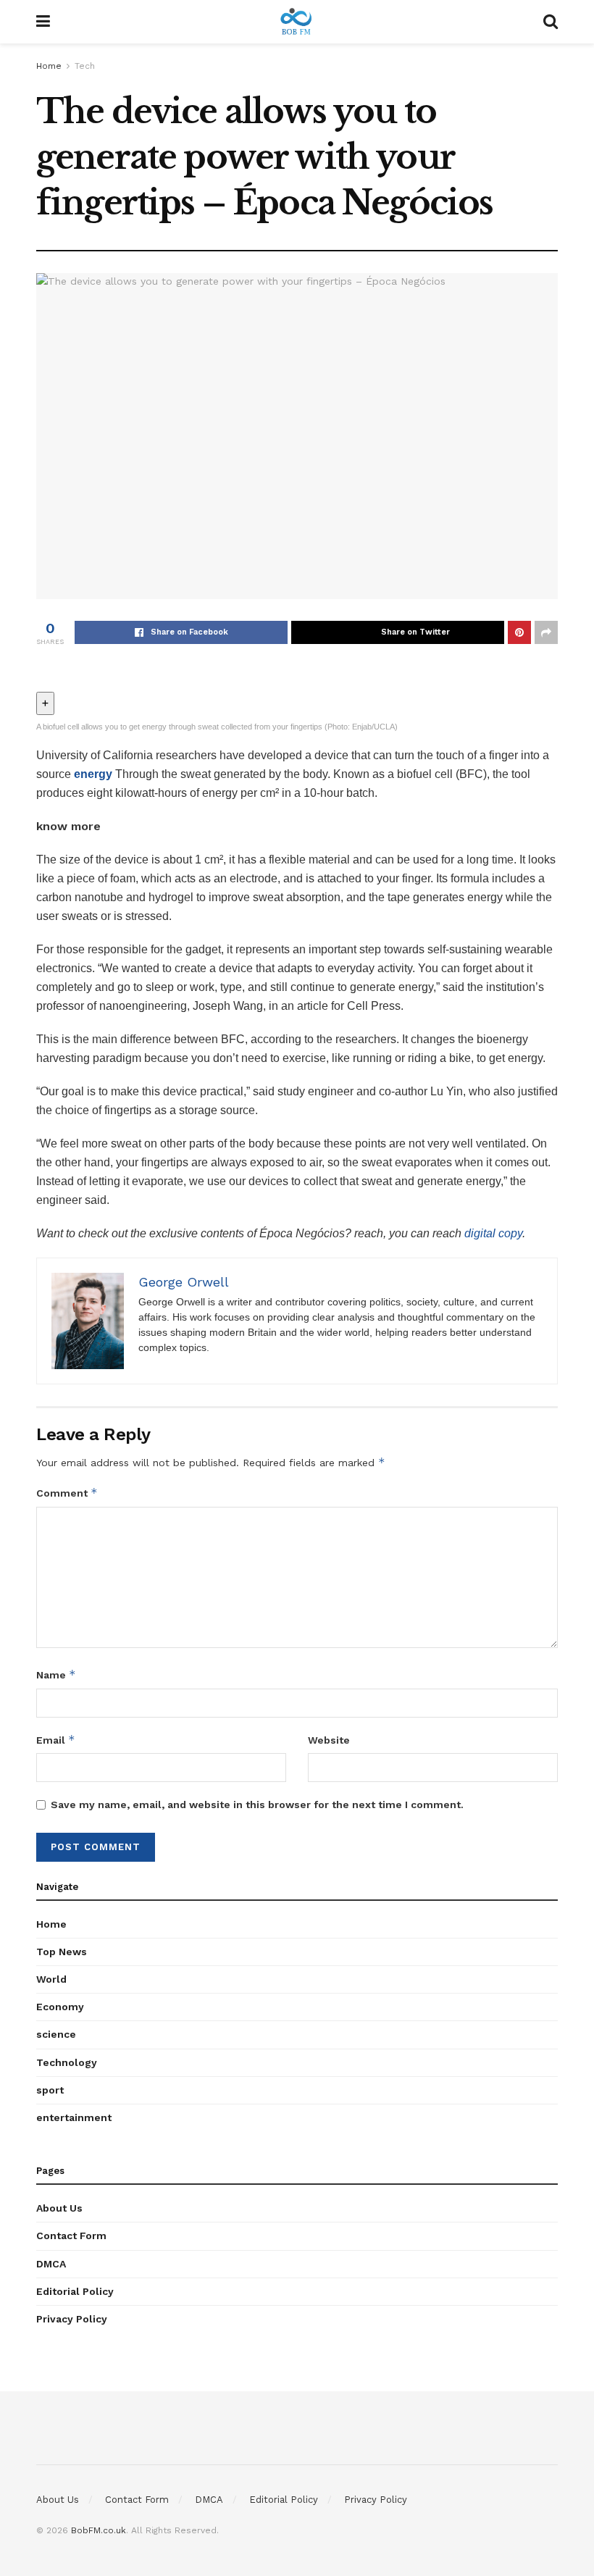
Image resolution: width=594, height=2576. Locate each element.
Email (56, 1740)
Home (49, 66)
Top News (62, 1952)
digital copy (493, 1233)
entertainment (74, 2117)
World (51, 1979)
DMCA (51, 2264)
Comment (67, 1493)
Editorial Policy (75, 2291)
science (56, 2034)
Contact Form (71, 2236)
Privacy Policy (72, 2319)
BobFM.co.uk (99, 2530)
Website (329, 1740)
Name (56, 1674)
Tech (85, 66)
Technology (67, 2062)
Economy (60, 2007)
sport (50, 2090)
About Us (59, 2208)
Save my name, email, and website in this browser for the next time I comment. (257, 1805)
